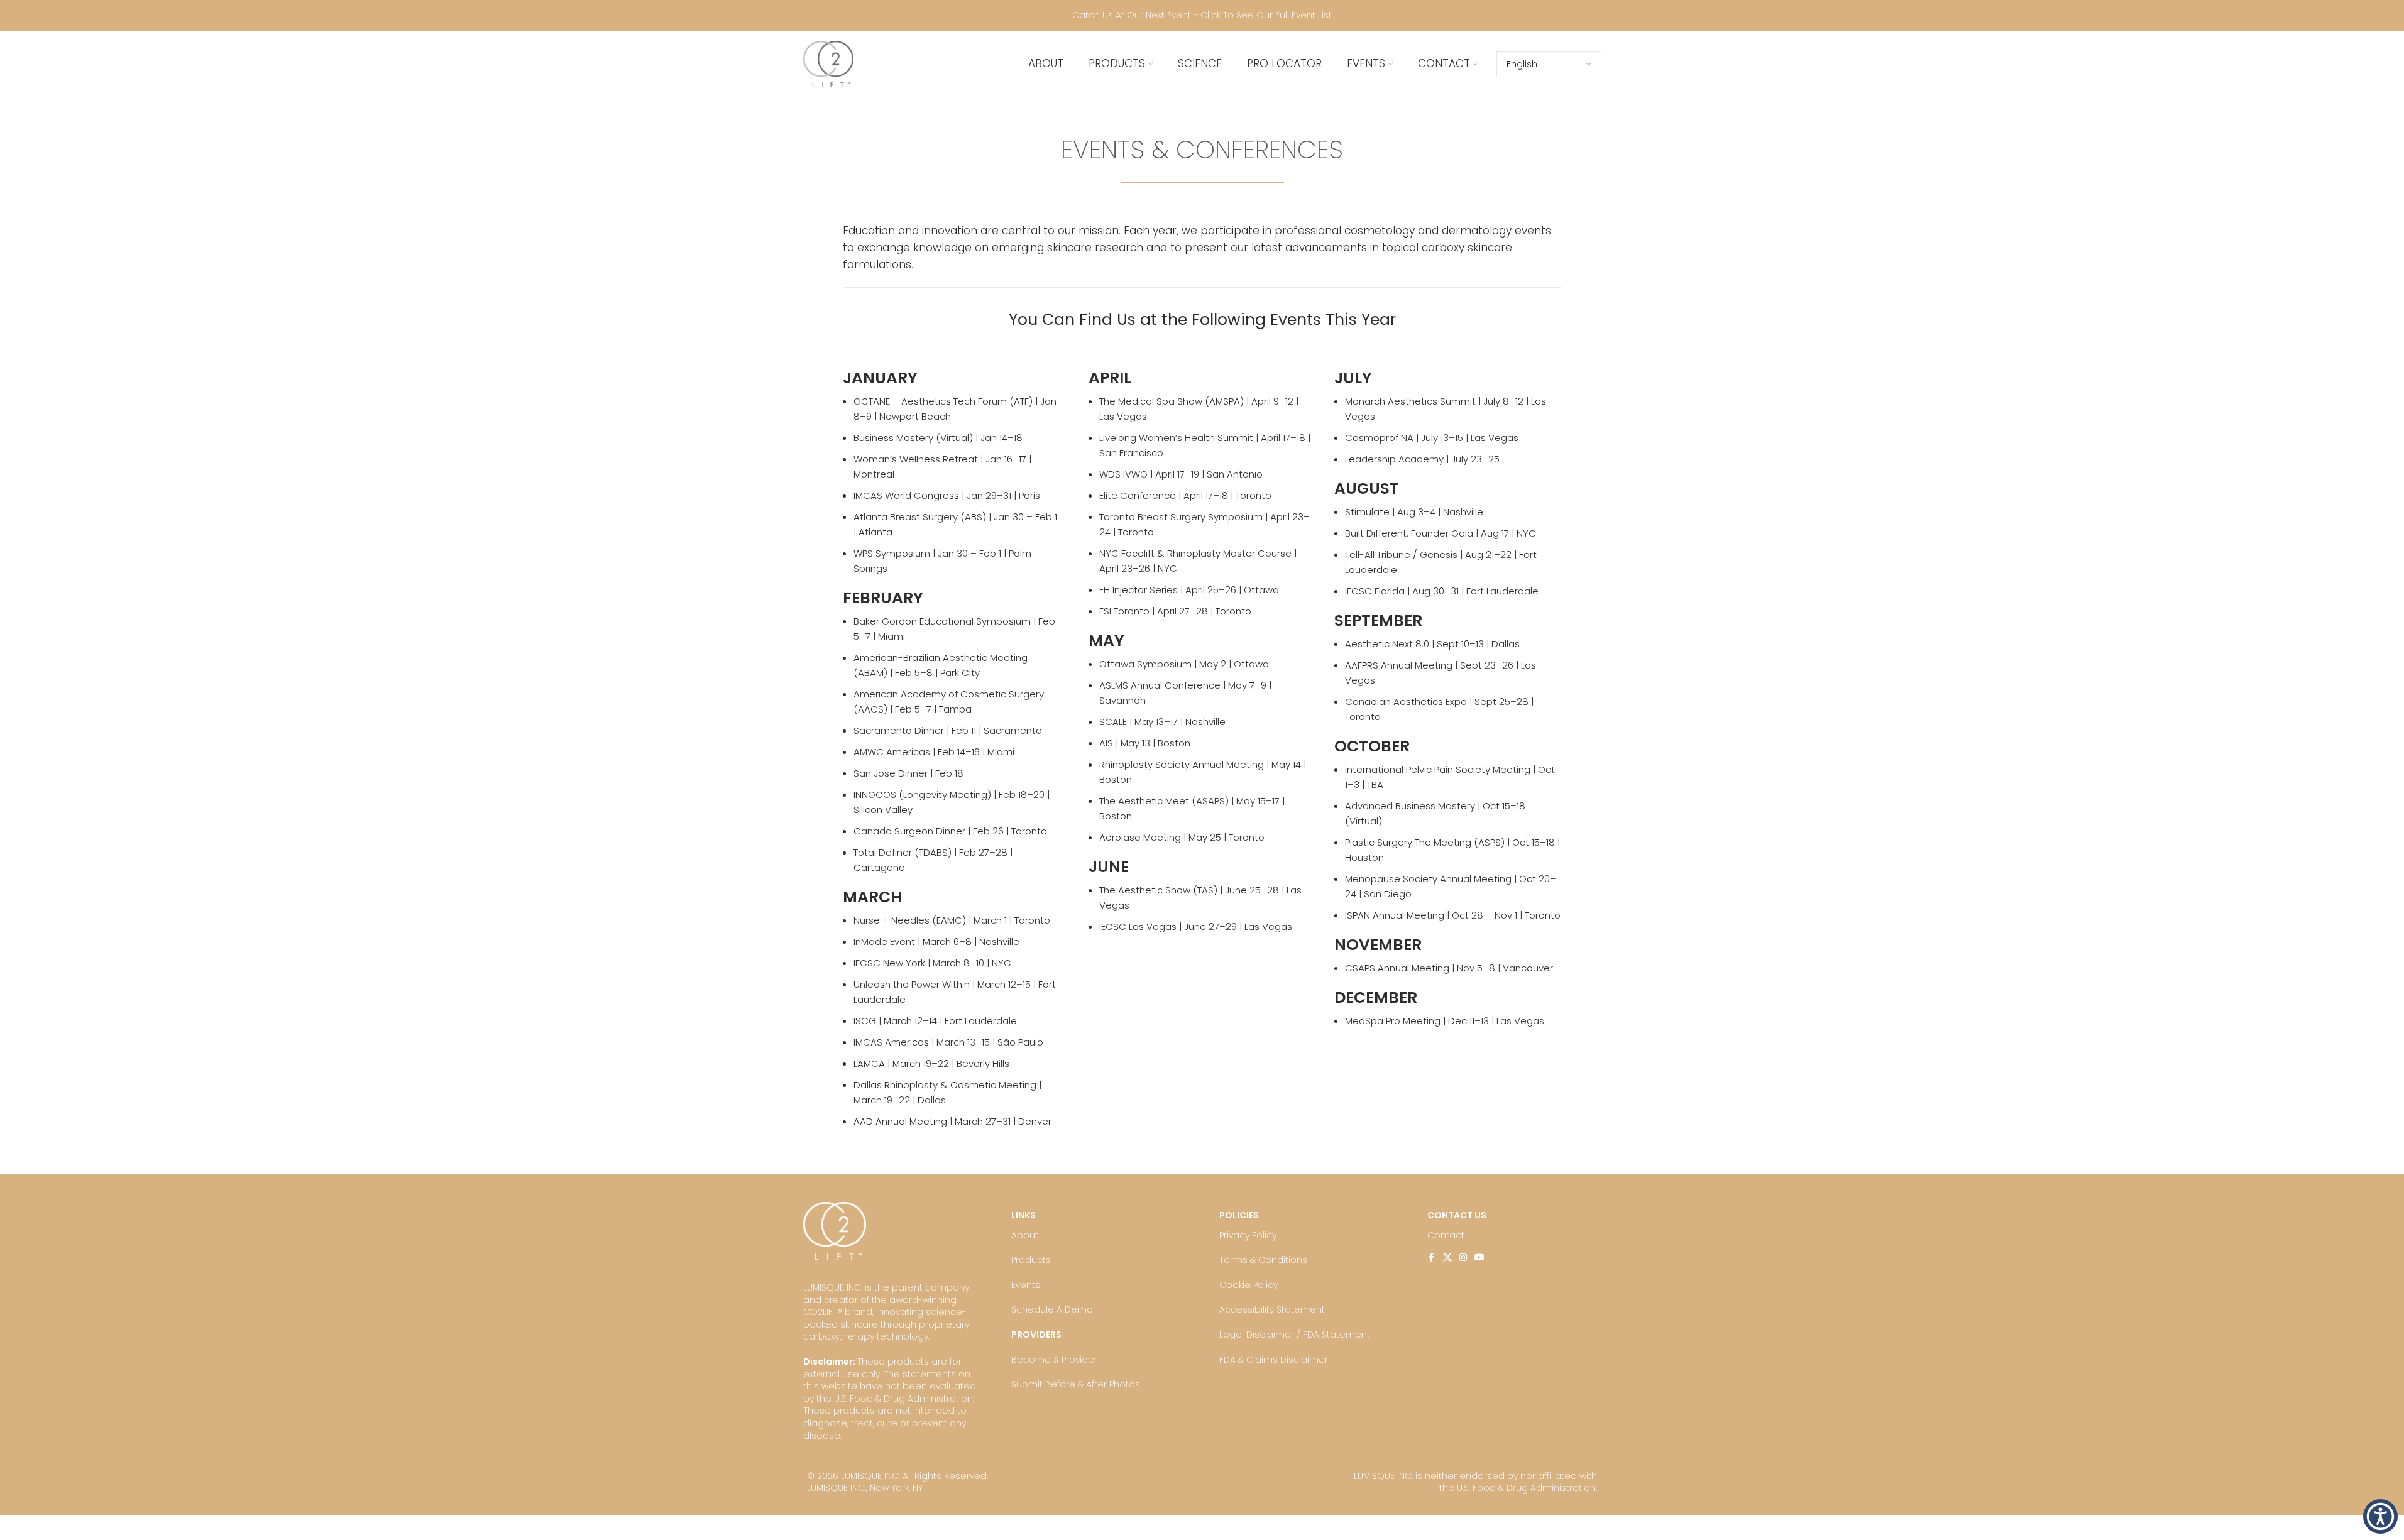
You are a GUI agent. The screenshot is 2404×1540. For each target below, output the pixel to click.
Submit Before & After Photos (1076, 1384)
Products (1031, 1260)
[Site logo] (828, 63)
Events (1026, 1285)
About (1025, 1235)
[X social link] (1447, 1258)
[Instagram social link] (1463, 1258)
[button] (2380, 1516)
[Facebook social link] (1432, 1258)
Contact (1446, 1235)
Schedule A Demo (1052, 1309)
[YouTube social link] (1479, 1258)
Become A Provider (1054, 1360)
